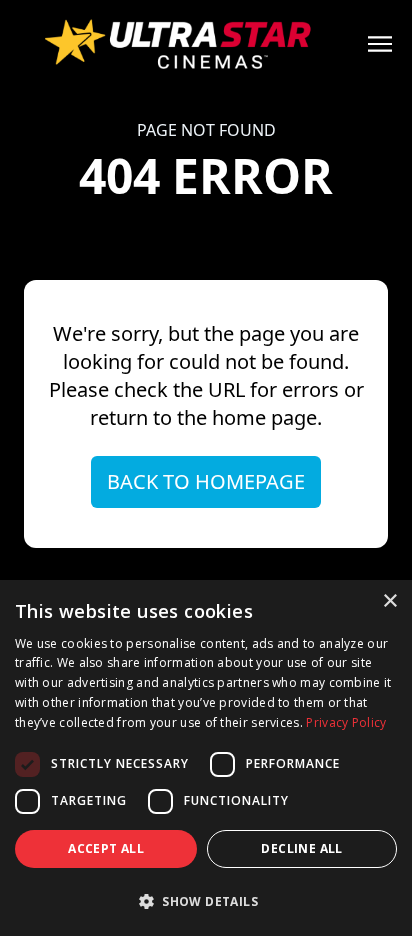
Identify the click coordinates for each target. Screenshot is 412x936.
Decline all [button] (301, 848)
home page (264, 417)
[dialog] (206, 758)
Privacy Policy (346, 722)
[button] (206, 901)
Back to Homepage (206, 481)
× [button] (389, 601)
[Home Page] (206, 44)
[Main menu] (380, 44)
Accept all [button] (106, 848)
